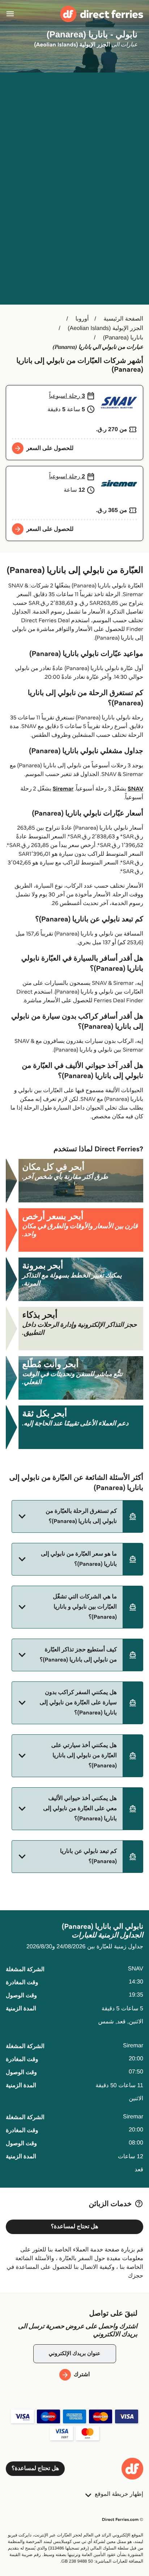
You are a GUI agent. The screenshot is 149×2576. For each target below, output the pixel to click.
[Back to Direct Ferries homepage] (102, 14)
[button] (77, 1516)
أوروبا (82, 319)
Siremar (63, 789)
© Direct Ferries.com (123, 2520)
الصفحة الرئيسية (123, 319)
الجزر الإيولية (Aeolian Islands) (105, 328)
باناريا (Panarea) (123, 338)
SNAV (135, 789)
